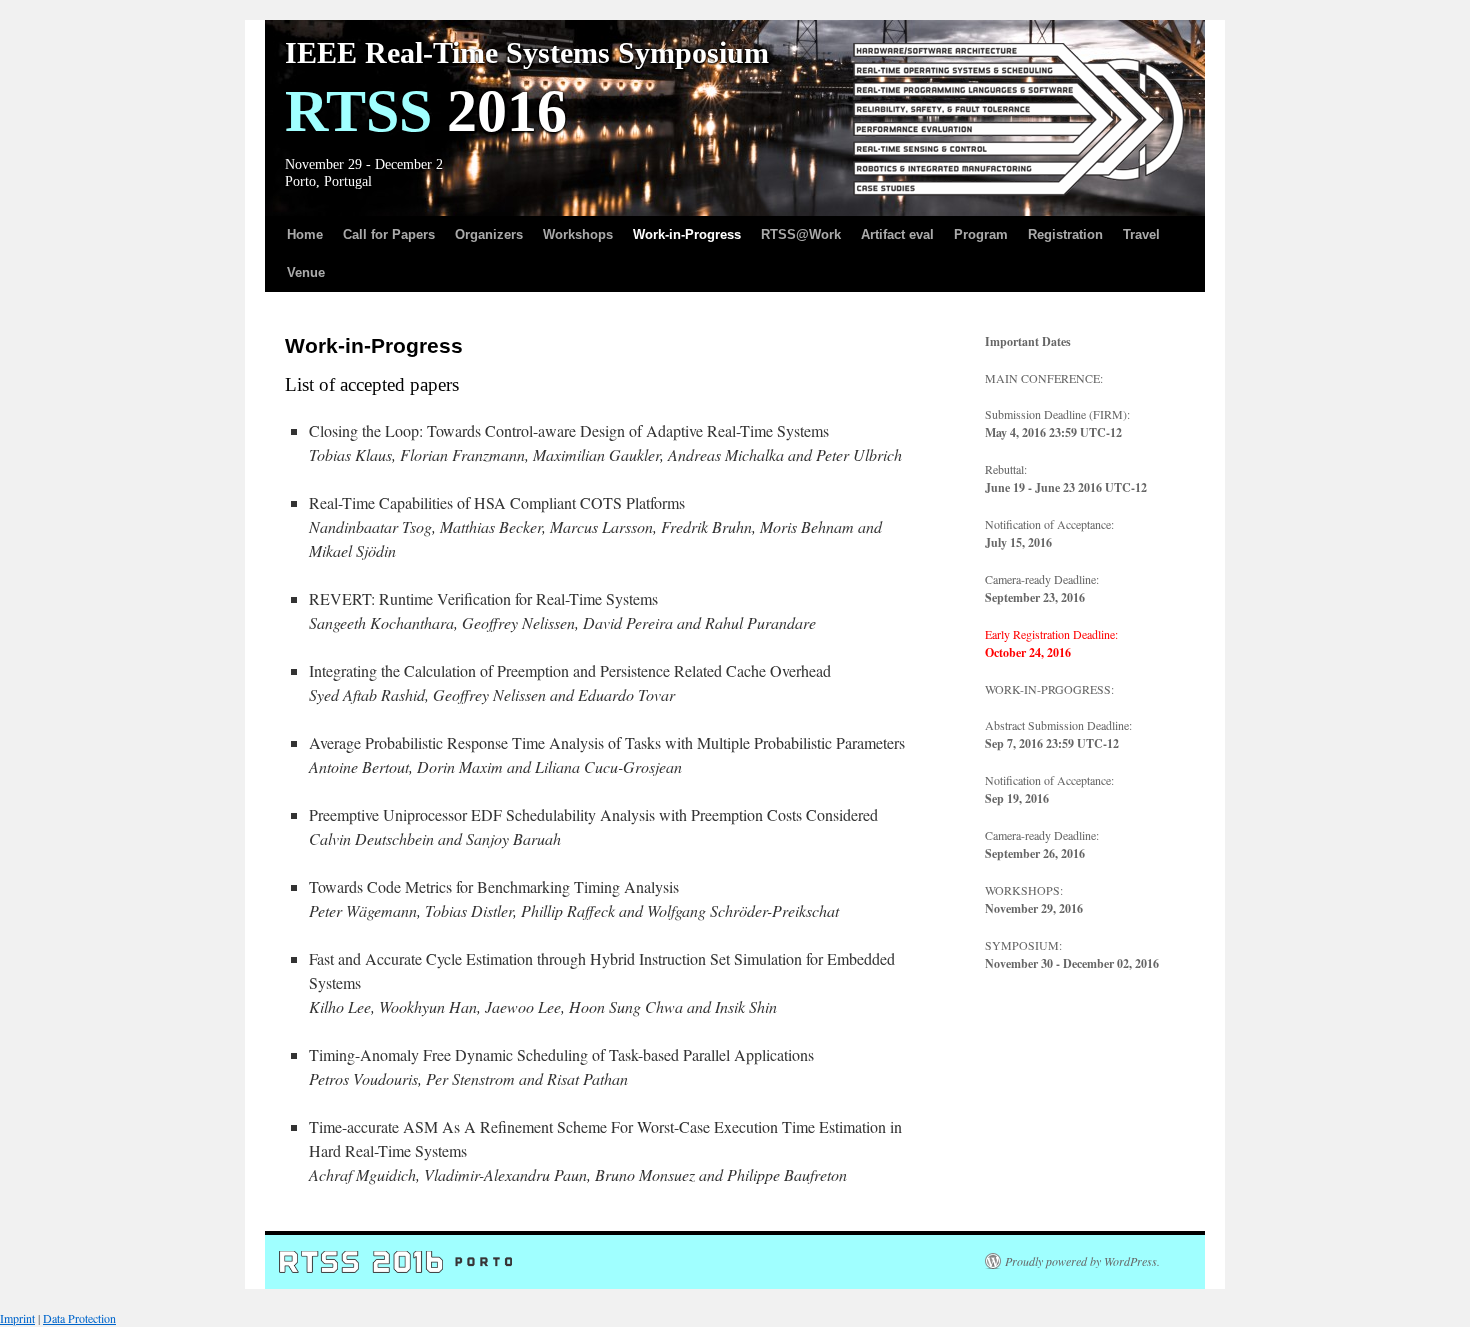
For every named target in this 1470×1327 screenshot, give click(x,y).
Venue (306, 272)
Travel (1141, 234)
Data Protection (79, 1318)
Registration (1065, 234)
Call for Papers (389, 234)
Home (305, 234)
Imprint (17, 1318)
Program (981, 234)
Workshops (578, 234)
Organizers (489, 234)
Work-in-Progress (687, 234)
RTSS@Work (801, 234)
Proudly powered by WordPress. (1082, 1261)
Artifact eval (897, 234)
